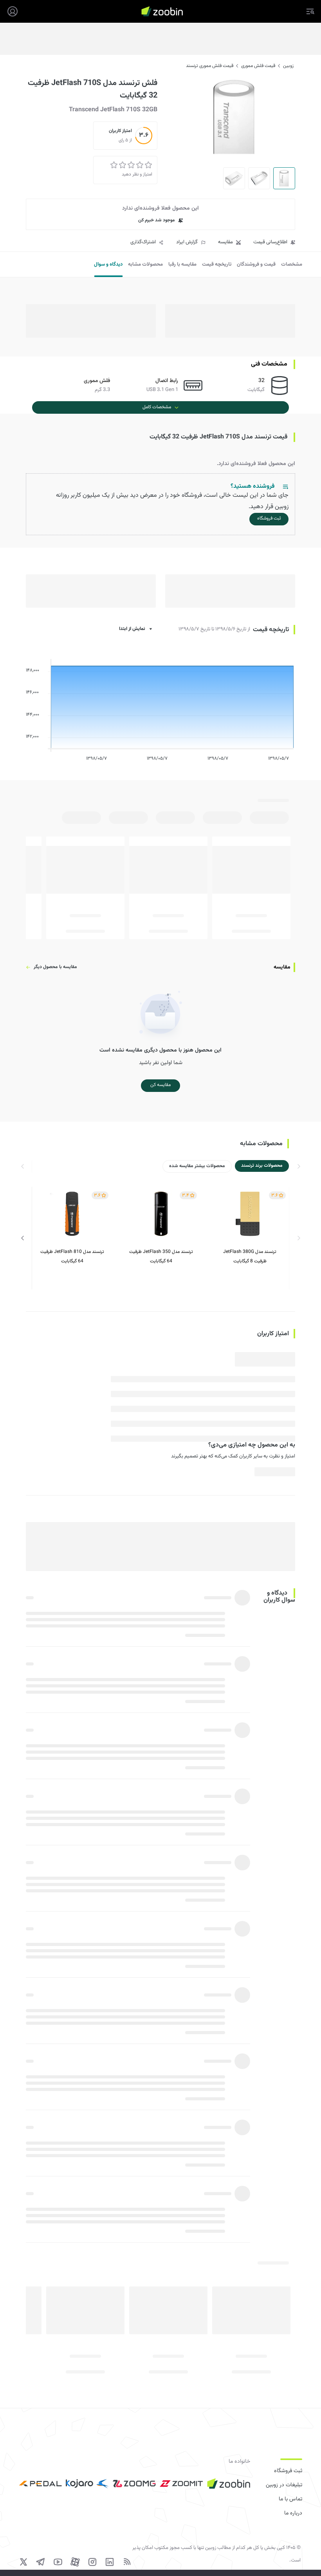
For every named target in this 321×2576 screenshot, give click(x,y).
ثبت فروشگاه (288, 2471)
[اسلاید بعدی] (23, 1238)
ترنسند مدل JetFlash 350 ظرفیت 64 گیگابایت (161, 1256)
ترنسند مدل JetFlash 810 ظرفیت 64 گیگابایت (72, 1256)
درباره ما (293, 2513)
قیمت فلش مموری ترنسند (210, 66)
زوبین (288, 66)
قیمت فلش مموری (258, 66)
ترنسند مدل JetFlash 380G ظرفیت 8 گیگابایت (250, 1256)
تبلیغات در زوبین (284, 2485)
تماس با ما (290, 2499)
